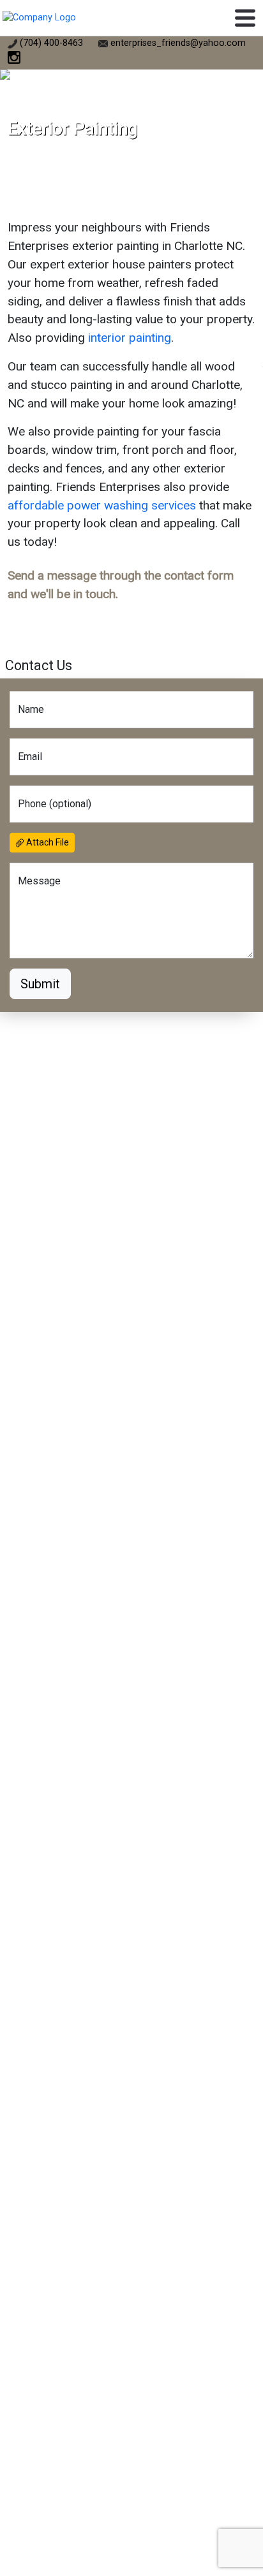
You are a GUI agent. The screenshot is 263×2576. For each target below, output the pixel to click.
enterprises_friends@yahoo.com (178, 43)
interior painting (130, 338)
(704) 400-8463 (50, 43)
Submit (40, 984)
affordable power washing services (102, 505)
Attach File (47, 842)
